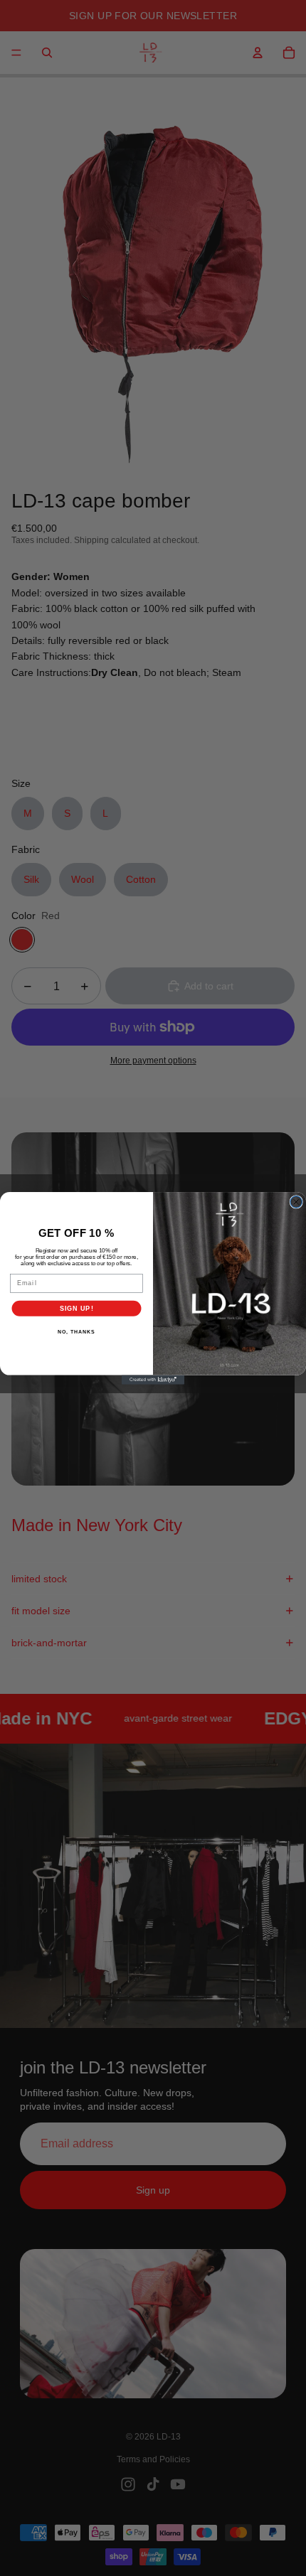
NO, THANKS (76, 1332)
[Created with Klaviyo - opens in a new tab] (153, 1379)
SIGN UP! (77, 1308)
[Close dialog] (296, 1202)
